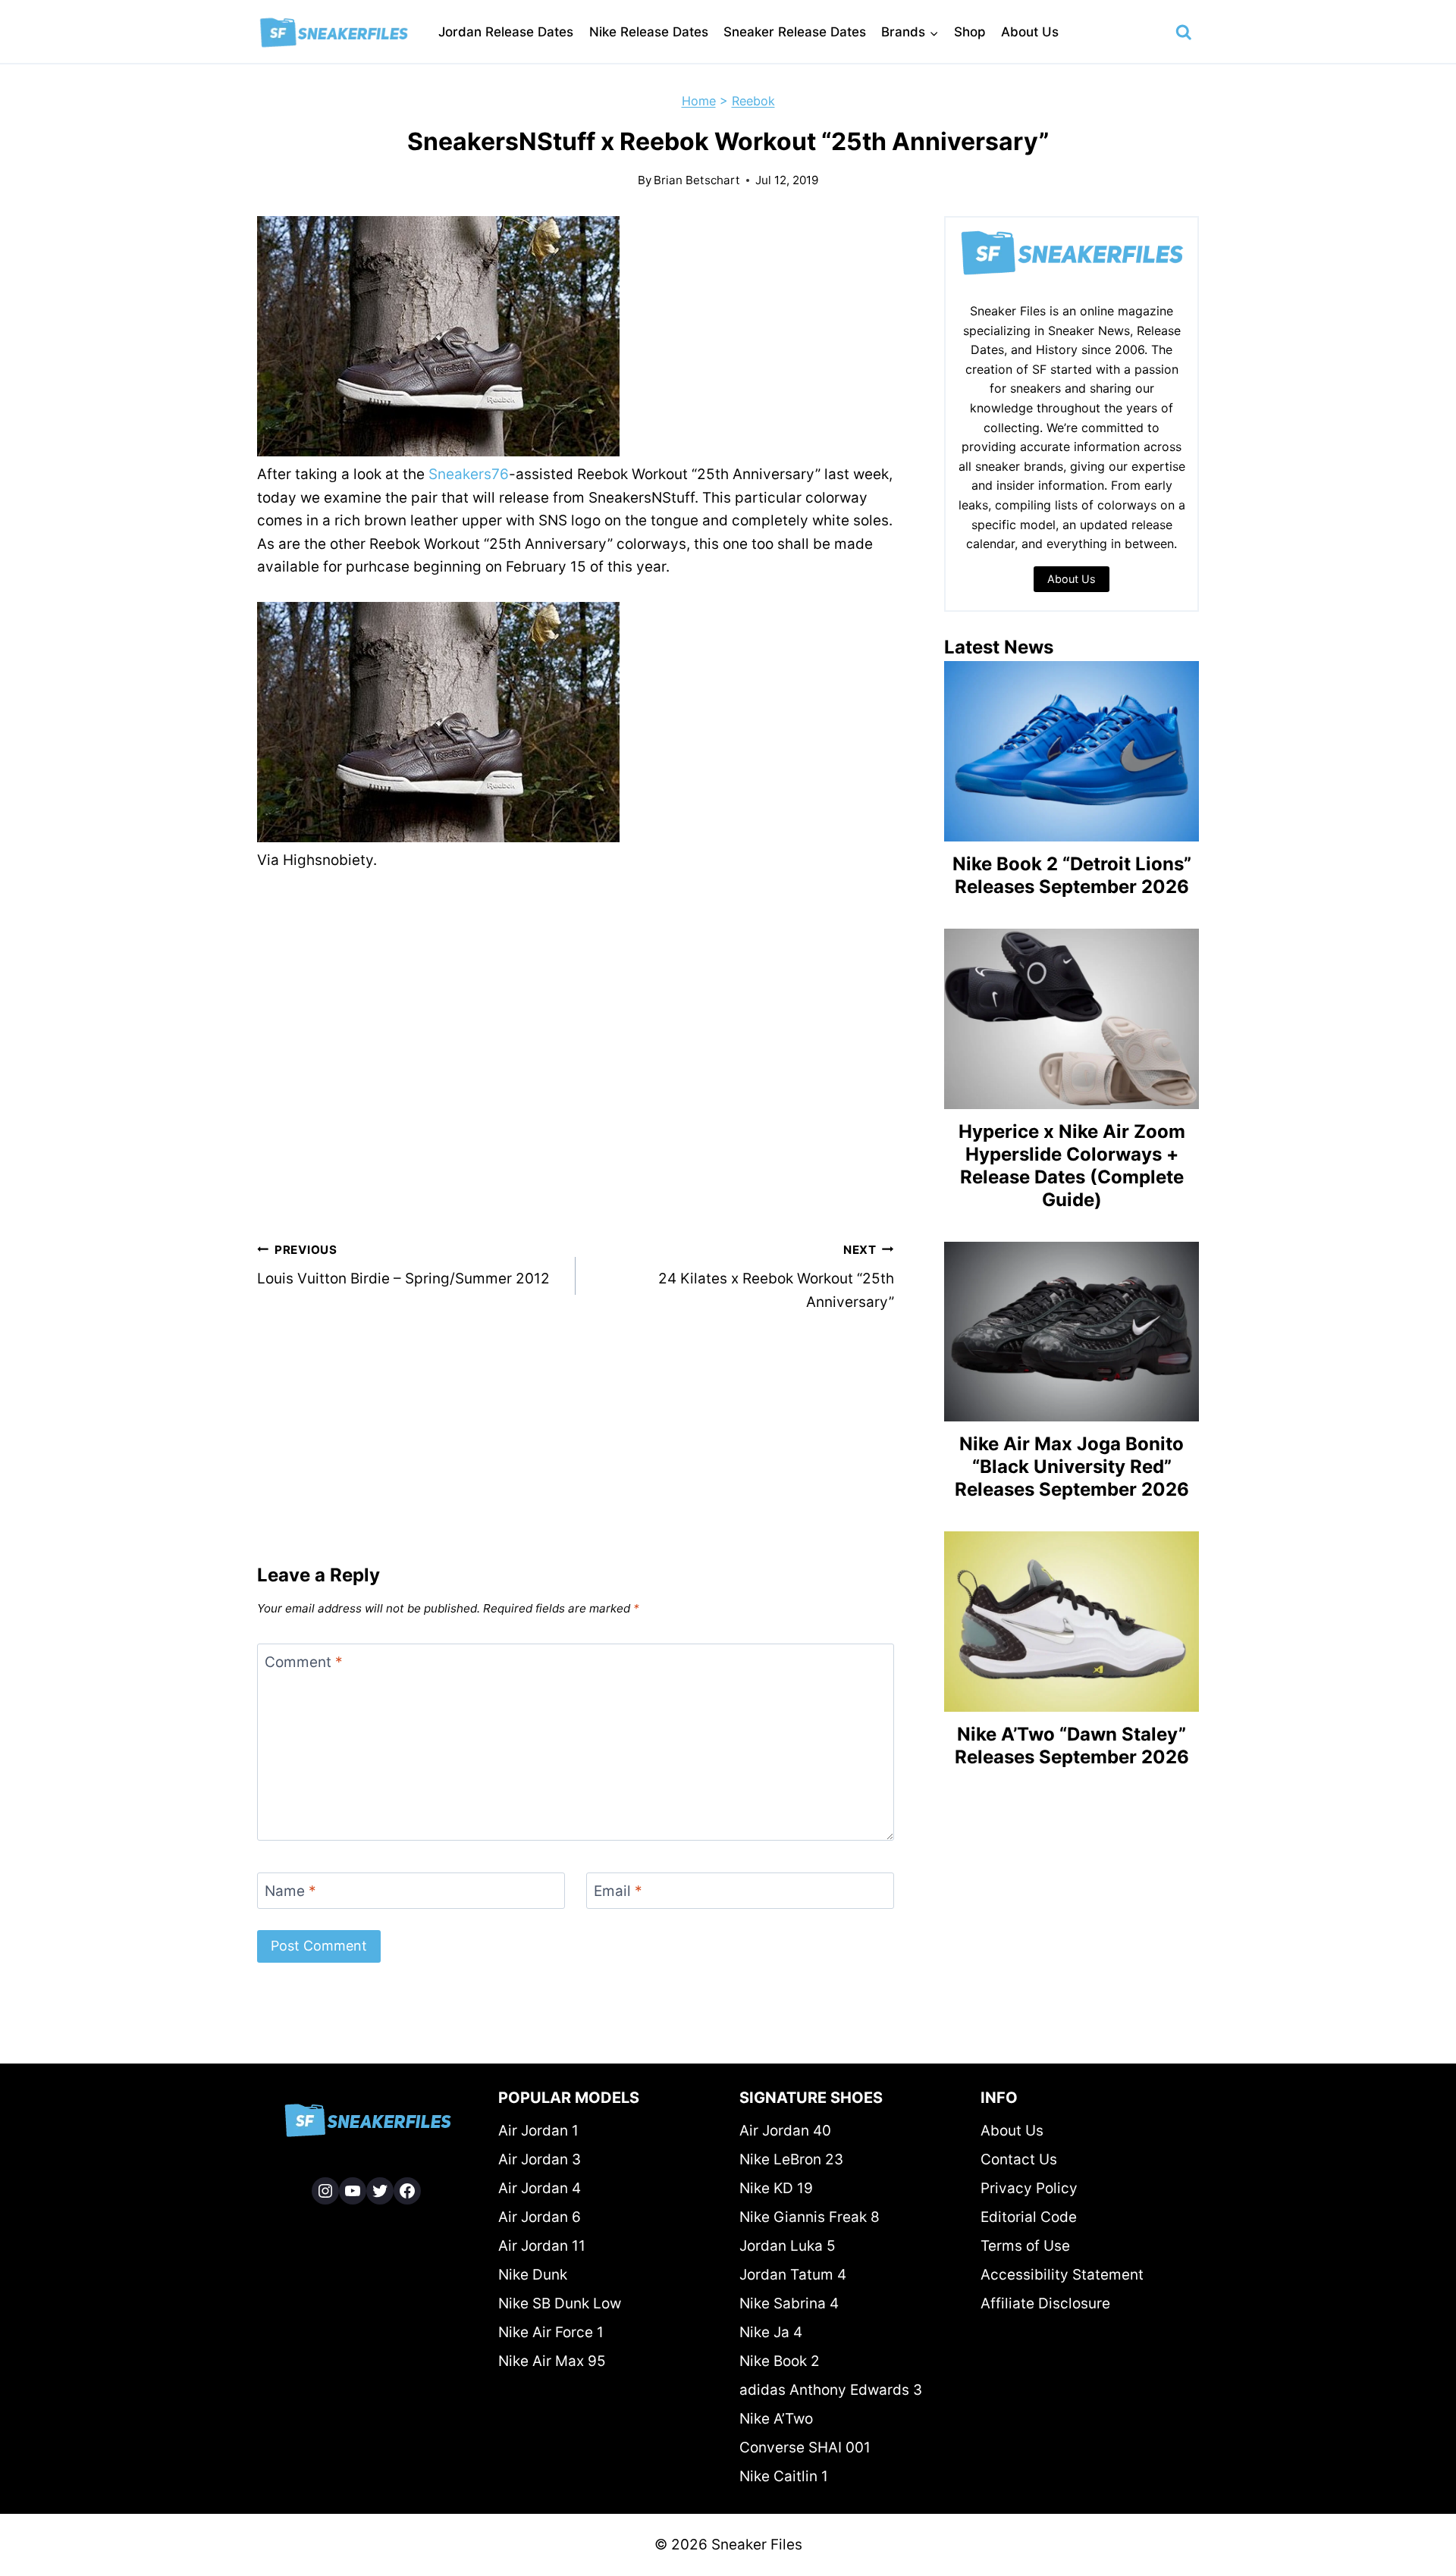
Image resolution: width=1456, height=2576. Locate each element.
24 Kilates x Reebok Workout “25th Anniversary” (776, 1277)
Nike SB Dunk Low (560, 2303)
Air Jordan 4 (540, 2188)
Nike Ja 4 (771, 2332)
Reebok (753, 101)
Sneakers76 (469, 474)
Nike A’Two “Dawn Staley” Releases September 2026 (1072, 1746)
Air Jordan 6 (540, 2217)
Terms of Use (1025, 2246)
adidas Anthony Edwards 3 (831, 2390)
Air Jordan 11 (542, 2246)
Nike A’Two (776, 2419)
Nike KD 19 (776, 2188)
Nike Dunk (533, 2275)
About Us (1030, 32)
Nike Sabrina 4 (789, 2303)
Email (618, 1890)
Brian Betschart (697, 180)
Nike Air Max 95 (552, 2361)
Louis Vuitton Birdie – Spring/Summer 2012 (403, 1265)
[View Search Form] (1184, 33)
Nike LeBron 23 (791, 2159)
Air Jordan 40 (785, 2131)
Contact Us (1019, 2159)
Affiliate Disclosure (1045, 2303)
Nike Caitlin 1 (784, 2476)
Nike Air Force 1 (551, 2332)
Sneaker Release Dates (795, 32)
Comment (304, 1661)
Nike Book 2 (780, 2361)
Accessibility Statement (1062, 2275)
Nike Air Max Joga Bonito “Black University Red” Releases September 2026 (1072, 1467)
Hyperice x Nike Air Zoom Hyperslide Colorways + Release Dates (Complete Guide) (1072, 1166)
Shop (970, 32)
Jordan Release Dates (506, 32)
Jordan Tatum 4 (793, 2275)
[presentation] (1072, 751)
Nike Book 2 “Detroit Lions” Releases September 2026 (1072, 875)
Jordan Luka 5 (788, 2246)
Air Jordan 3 (540, 2159)
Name (290, 1890)
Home (699, 101)
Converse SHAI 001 (805, 2448)
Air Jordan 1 (538, 2131)
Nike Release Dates (649, 32)
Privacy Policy (1029, 2188)
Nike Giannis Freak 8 (810, 2217)
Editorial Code (1029, 2217)
